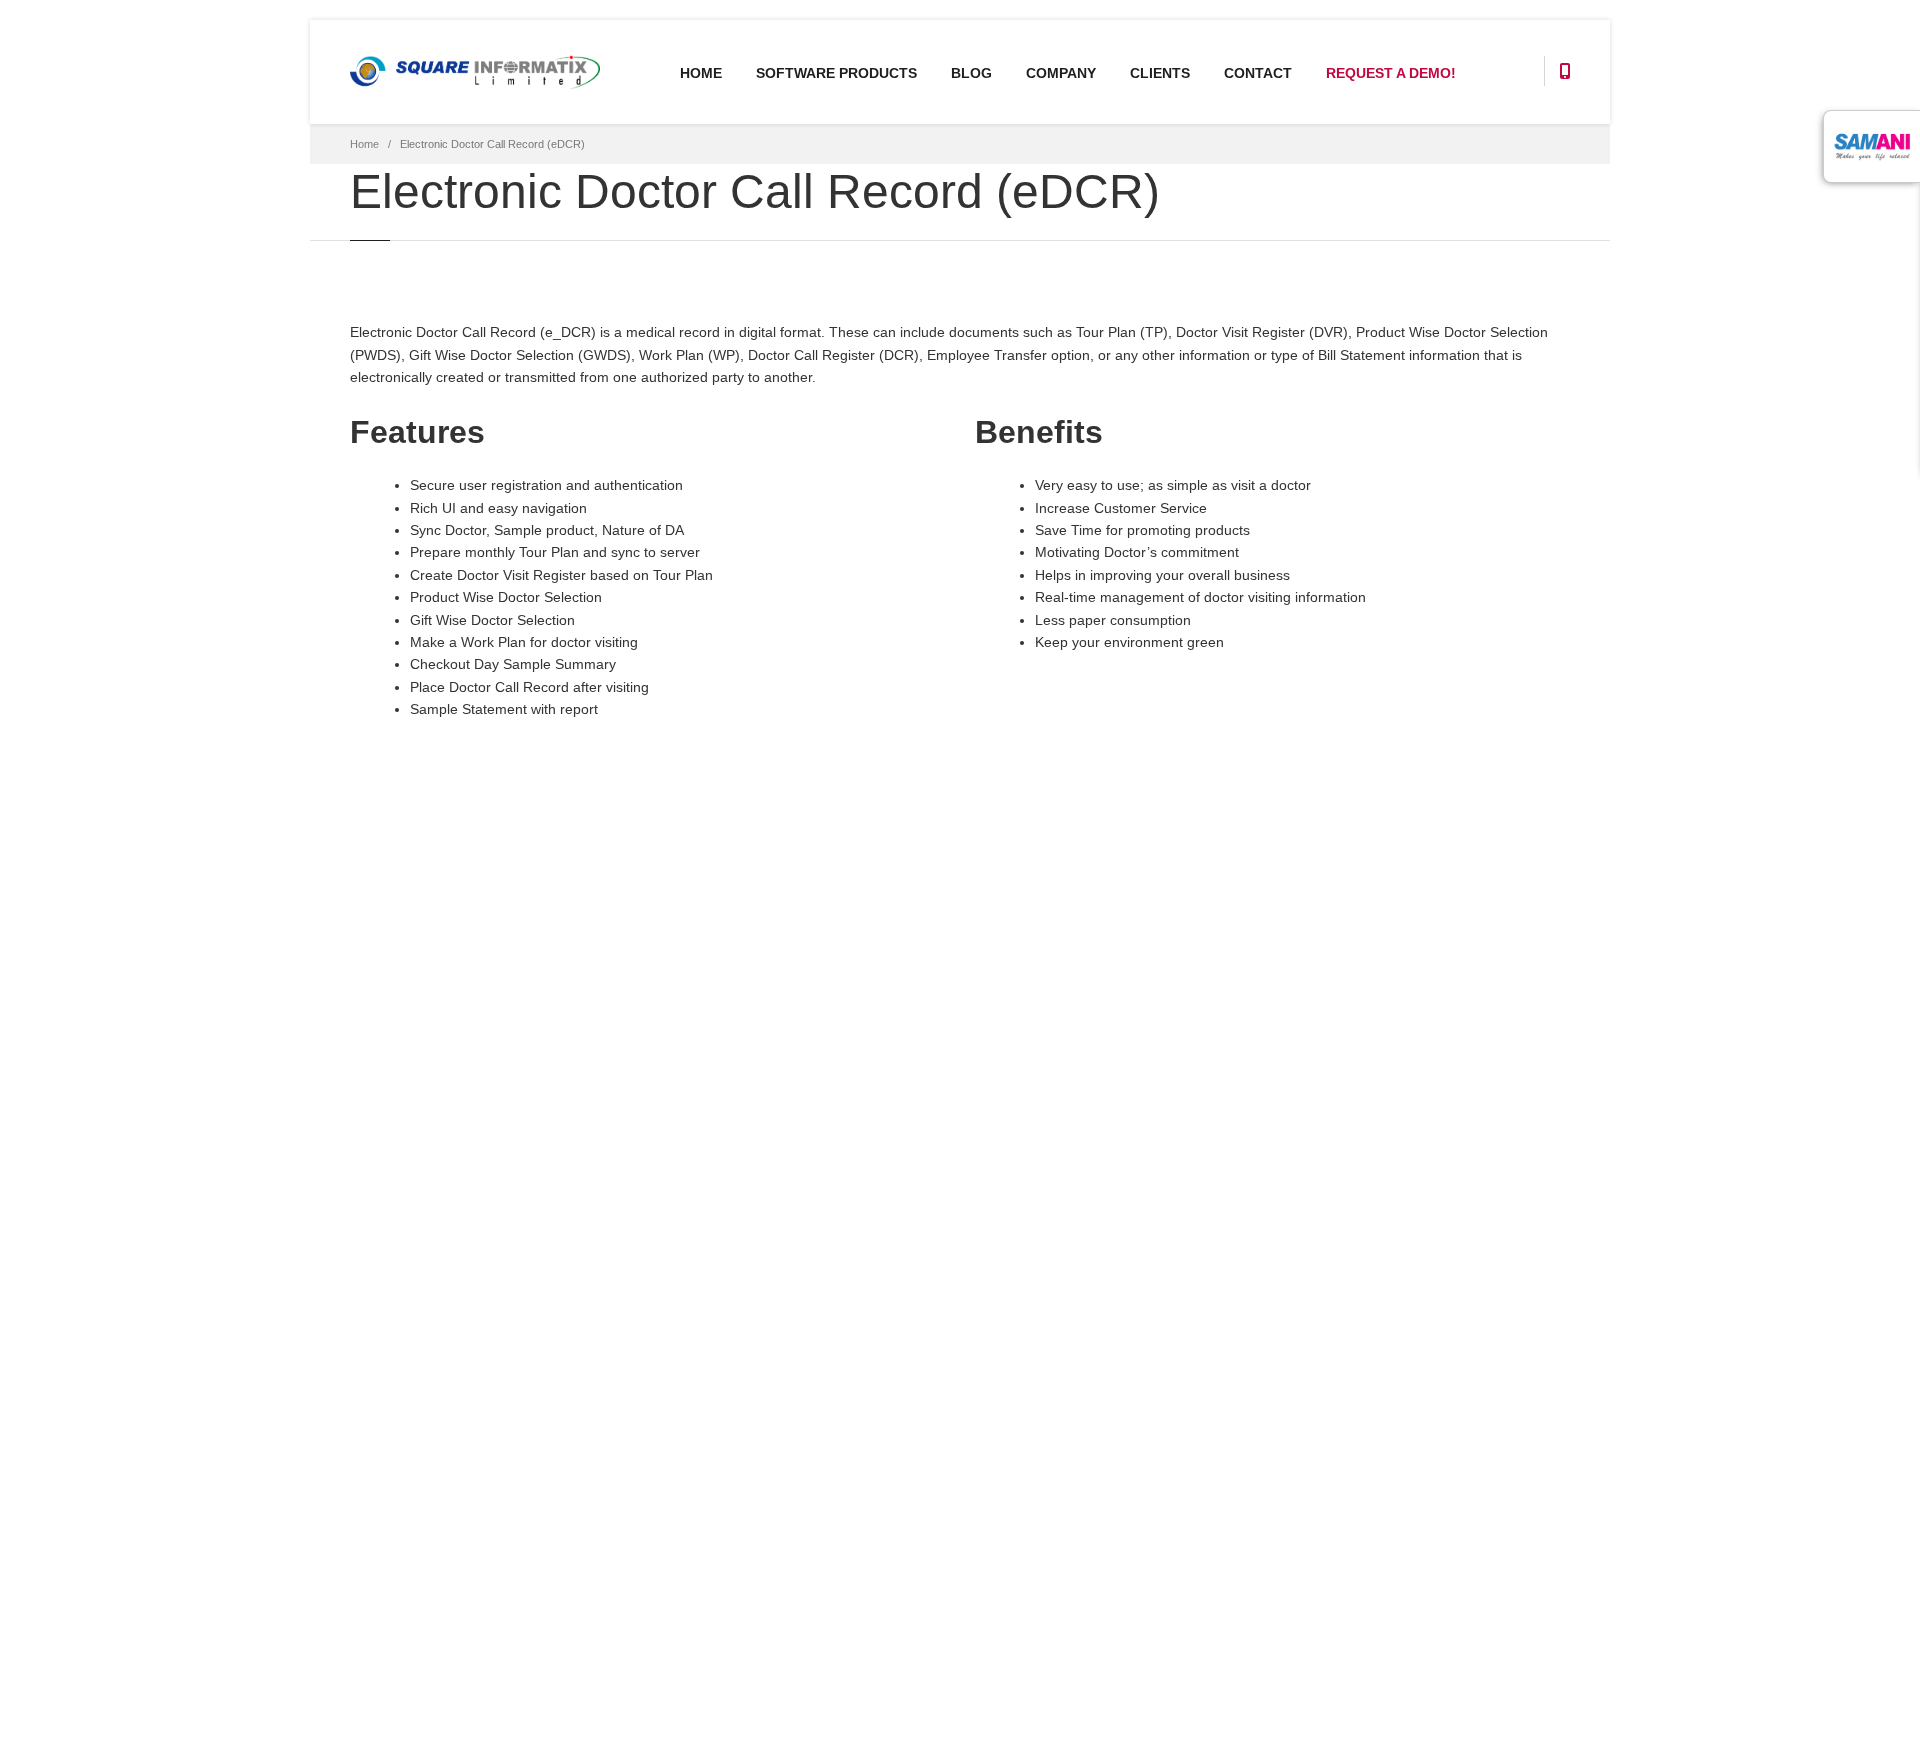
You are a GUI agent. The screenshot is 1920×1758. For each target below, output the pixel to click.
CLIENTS (1160, 73)
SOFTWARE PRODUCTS (836, 73)
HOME (701, 73)
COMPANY (1061, 73)
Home (364, 144)
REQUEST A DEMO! (1391, 73)
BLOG (971, 73)
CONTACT (1258, 73)
